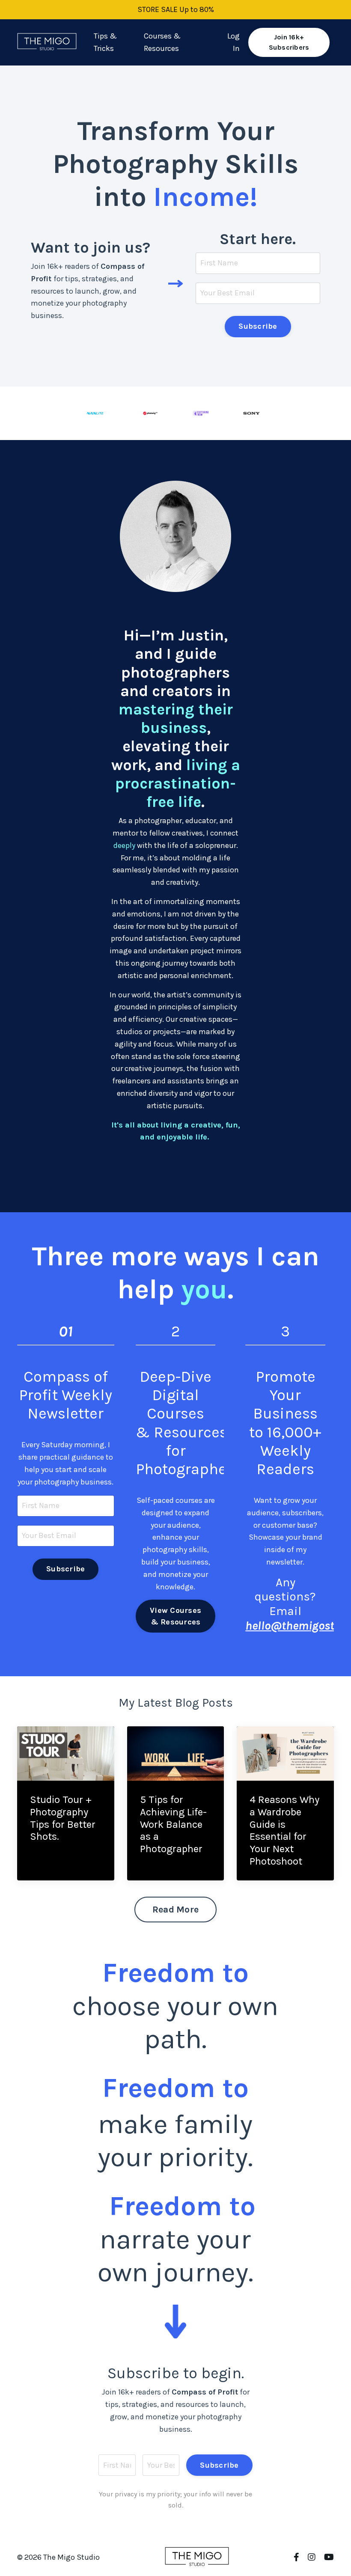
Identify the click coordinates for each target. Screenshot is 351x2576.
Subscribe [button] (258, 326)
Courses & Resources (162, 42)
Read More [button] (175, 1909)
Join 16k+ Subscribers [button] (289, 42)
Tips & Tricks (105, 42)
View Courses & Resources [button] (175, 1616)
